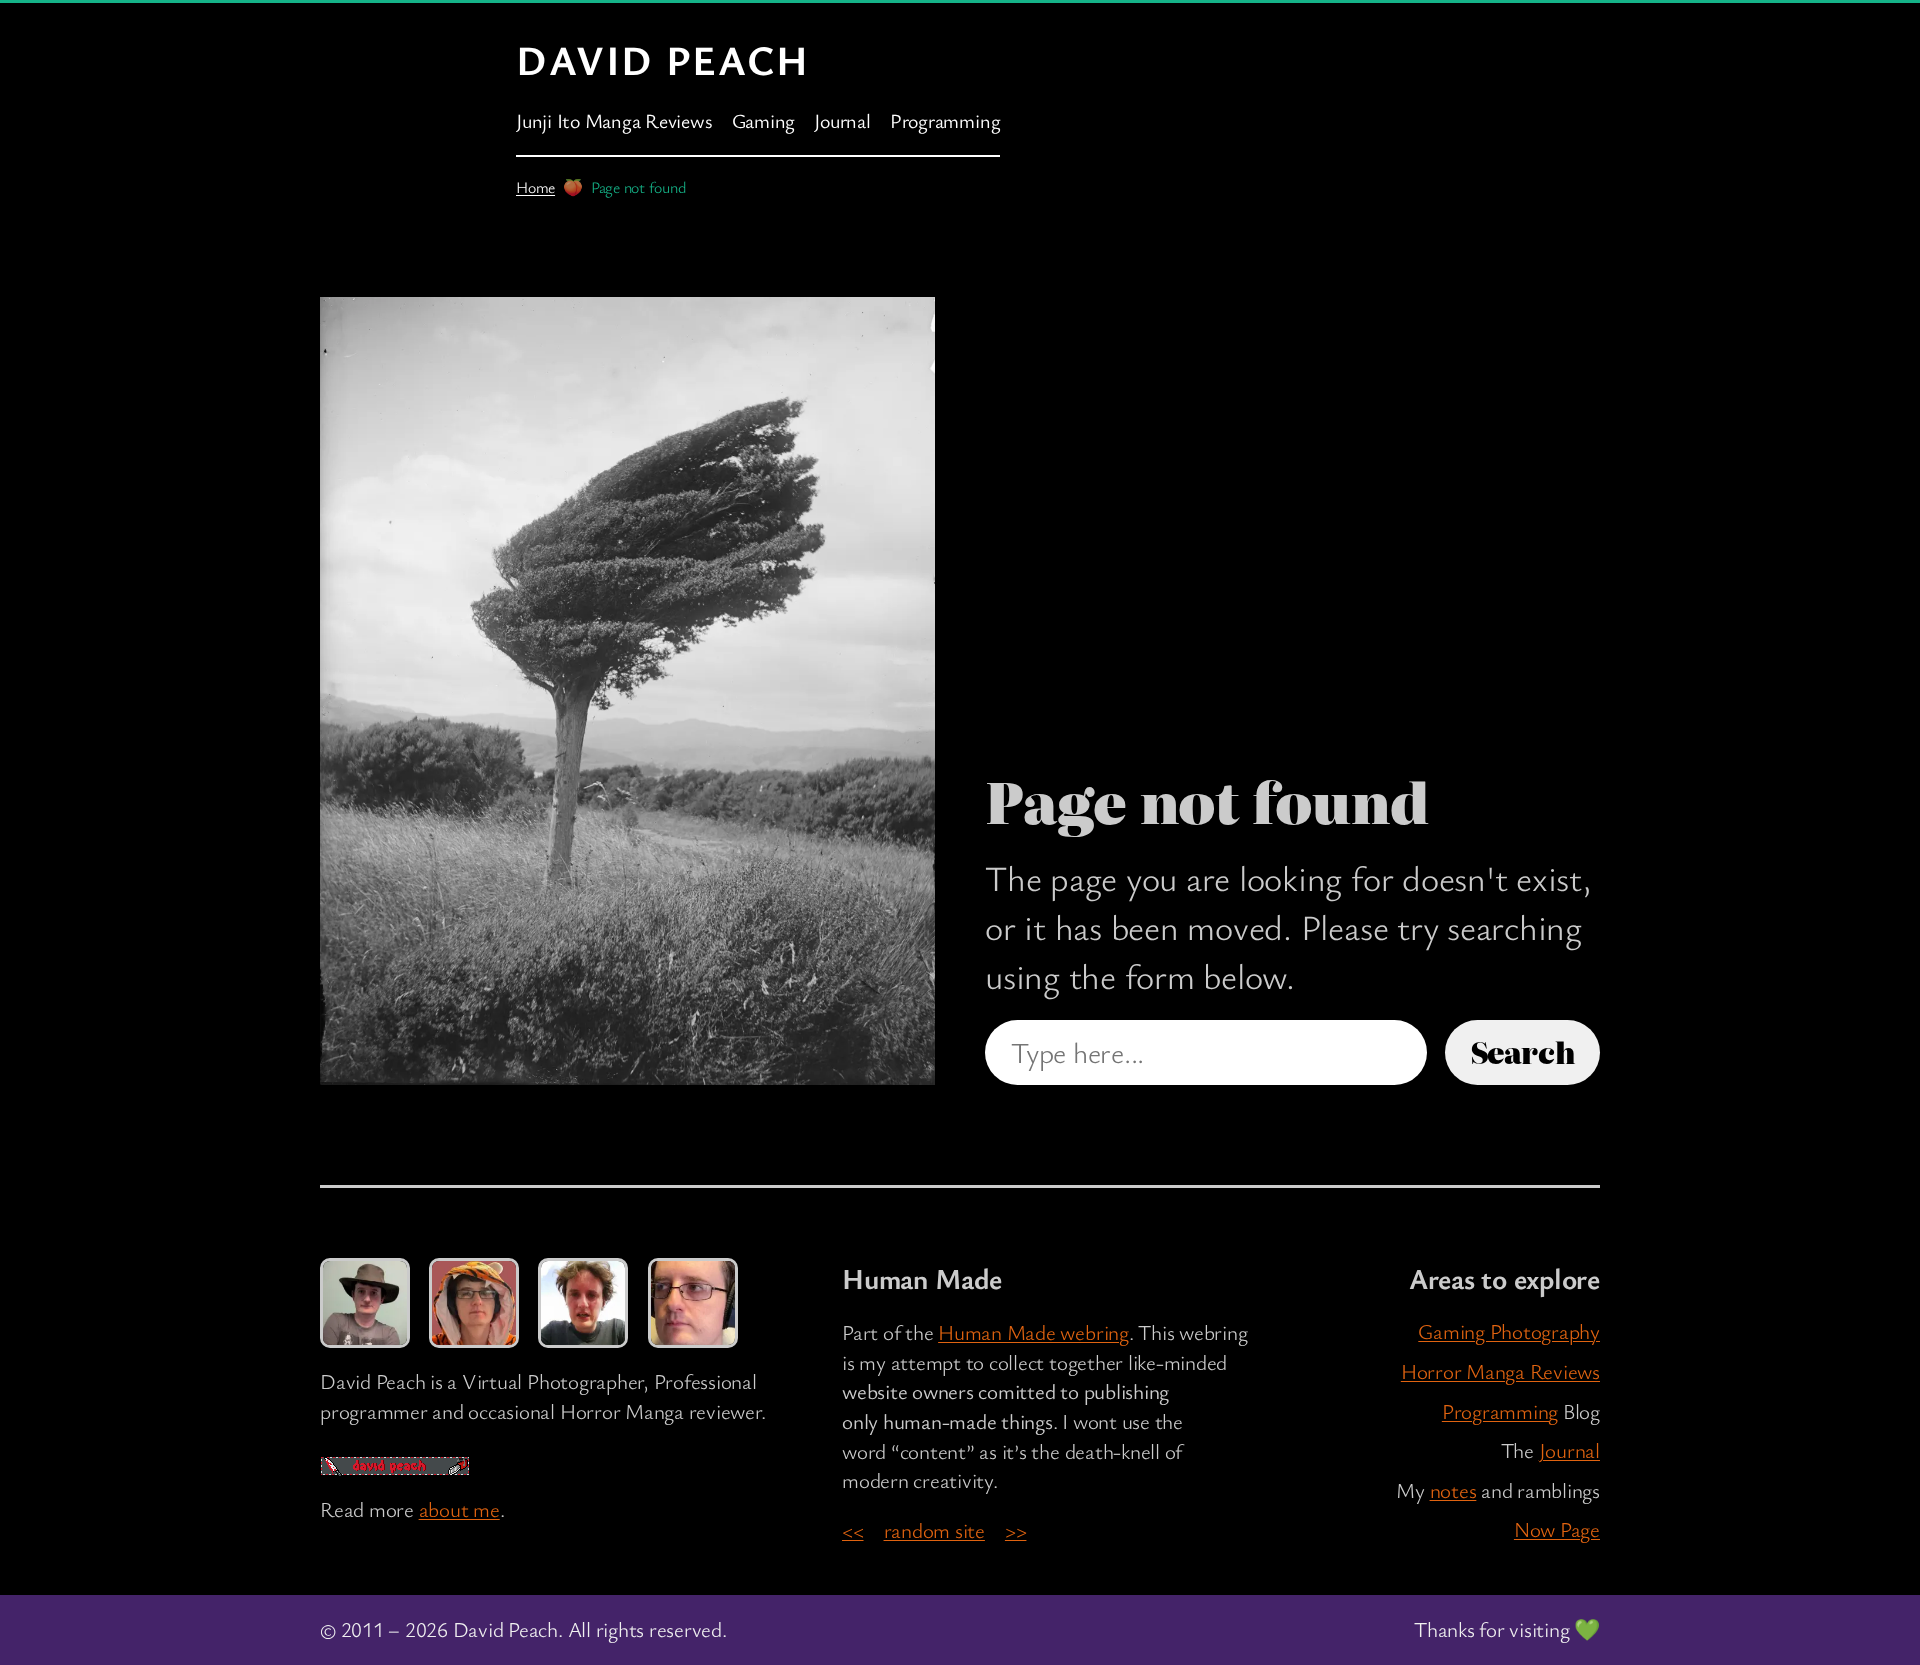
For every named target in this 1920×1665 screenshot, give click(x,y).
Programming (1500, 1411)
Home (535, 187)
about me (459, 1509)
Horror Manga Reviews (1500, 1371)
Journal (1569, 1450)
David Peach (663, 59)
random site (934, 1530)
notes (1453, 1490)
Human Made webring (1033, 1332)
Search (1523, 1051)
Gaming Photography (1509, 1331)
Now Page (1557, 1529)
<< (853, 1530)
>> (1016, 1530)
